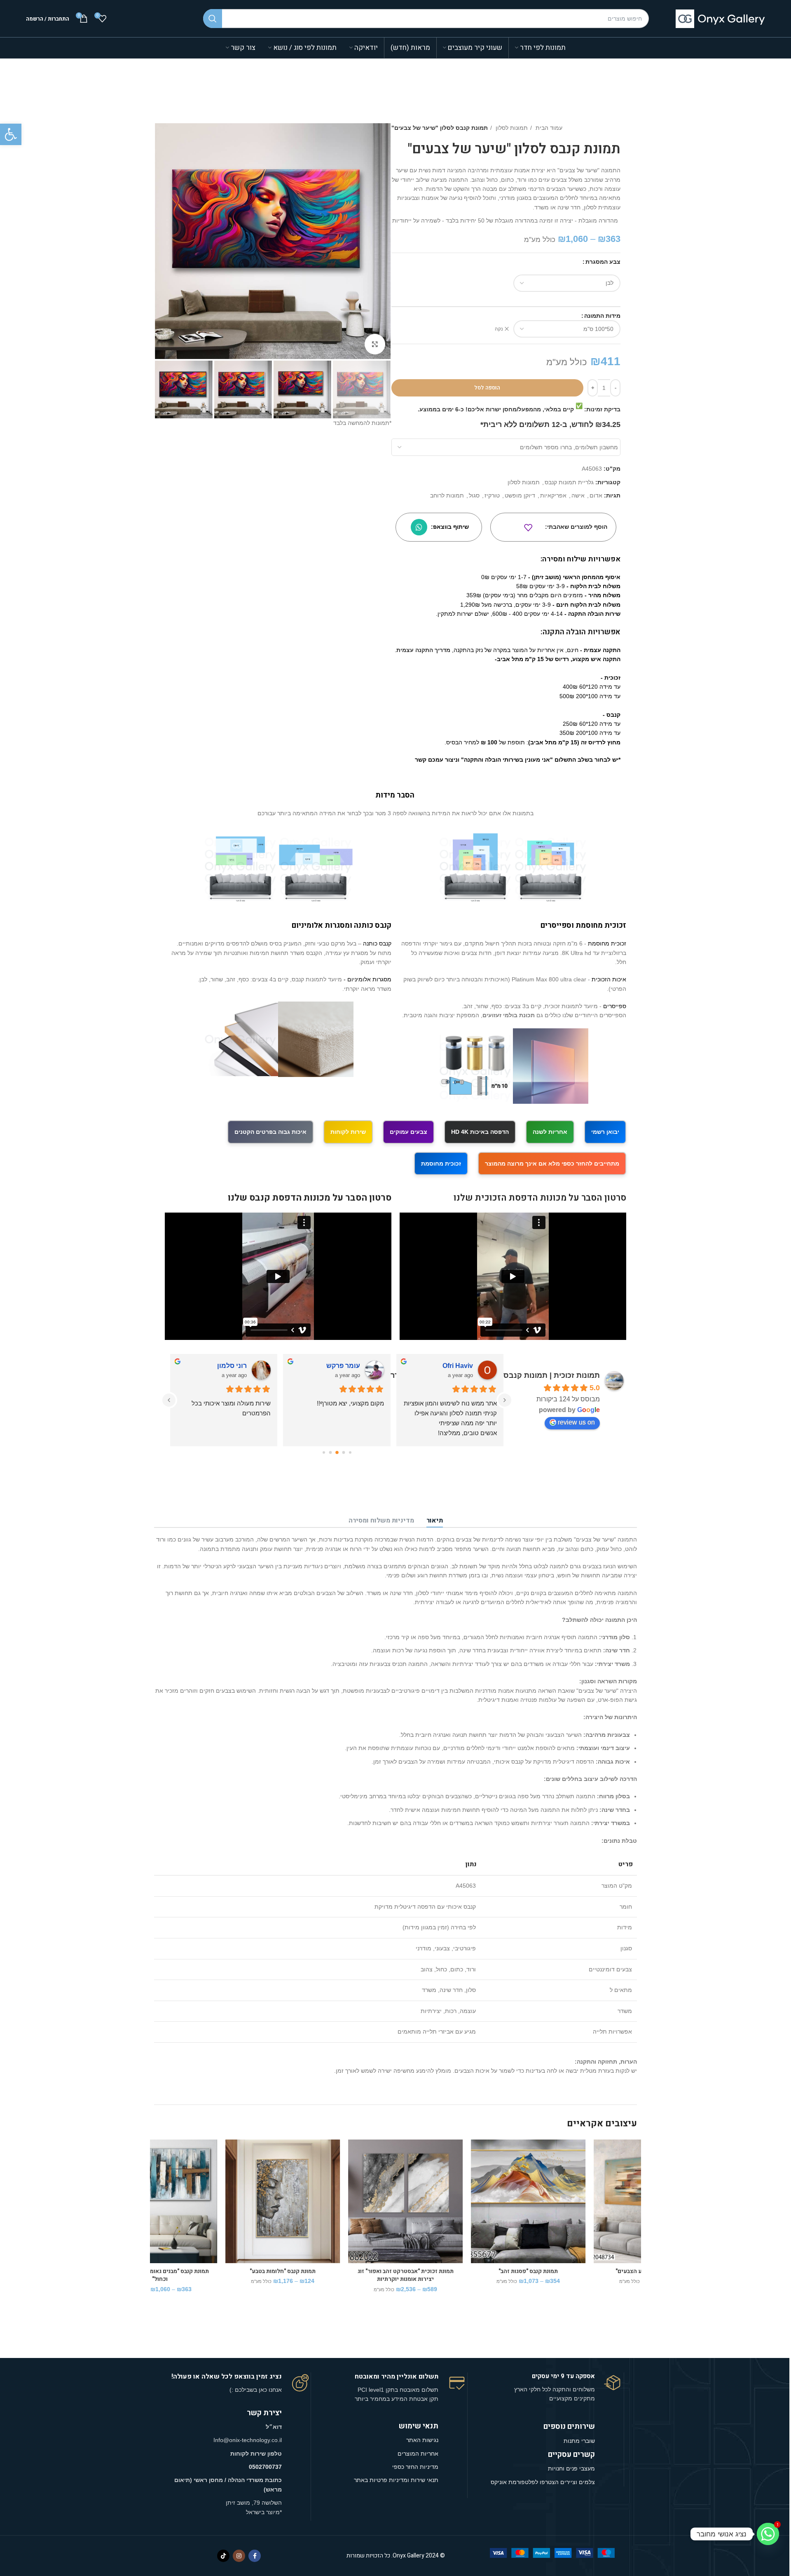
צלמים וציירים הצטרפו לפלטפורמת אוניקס (543, 2482)
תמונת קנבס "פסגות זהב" (334, 2271)
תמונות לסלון (511, 128)
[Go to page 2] (350, 1453)
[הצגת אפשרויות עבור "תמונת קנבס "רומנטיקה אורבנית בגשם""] (529, 2171)
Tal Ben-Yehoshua (444, 1366)
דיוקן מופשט (520, 495)
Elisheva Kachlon (332, 1366)
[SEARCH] (213, 19)
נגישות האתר (422, 2440)
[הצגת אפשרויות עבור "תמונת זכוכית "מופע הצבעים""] (406, 2171)
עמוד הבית (548, 128)
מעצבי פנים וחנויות (571, 2468)
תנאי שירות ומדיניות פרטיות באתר (396, 2480)
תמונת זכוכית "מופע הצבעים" (457, 2271)
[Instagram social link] (239, 2556)
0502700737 (265, 2467)
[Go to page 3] (344, 1452)
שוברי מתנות (579, 2441)
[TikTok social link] (223, 2556)
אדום (596, 495)
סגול (474, 495)
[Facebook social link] (255, 2556)
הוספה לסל (487, 388)
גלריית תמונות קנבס (569, 482)
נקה (499, 329)
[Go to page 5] (330, 1452)
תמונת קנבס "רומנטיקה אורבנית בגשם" (580, 2271)
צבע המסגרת (603, 262)
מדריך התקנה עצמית (423, 650)
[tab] (435, 1521)
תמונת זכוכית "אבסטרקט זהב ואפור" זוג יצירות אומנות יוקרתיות (212, 2275)
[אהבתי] (528, 528)
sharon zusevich (221, 1366)
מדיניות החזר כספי (415, 2467)
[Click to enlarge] (375, 344)
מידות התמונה (602, 316)
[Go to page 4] (337, 1453)
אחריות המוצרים (418, 2454)
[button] (11, 134)
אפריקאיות (553, 495)
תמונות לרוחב (447, 495)
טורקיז (492, 495)
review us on (576, 1422)
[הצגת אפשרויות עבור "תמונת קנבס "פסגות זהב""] (283, 2171)
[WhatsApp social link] (419, 527)
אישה (578, 495)
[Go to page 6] (324, 1453)
